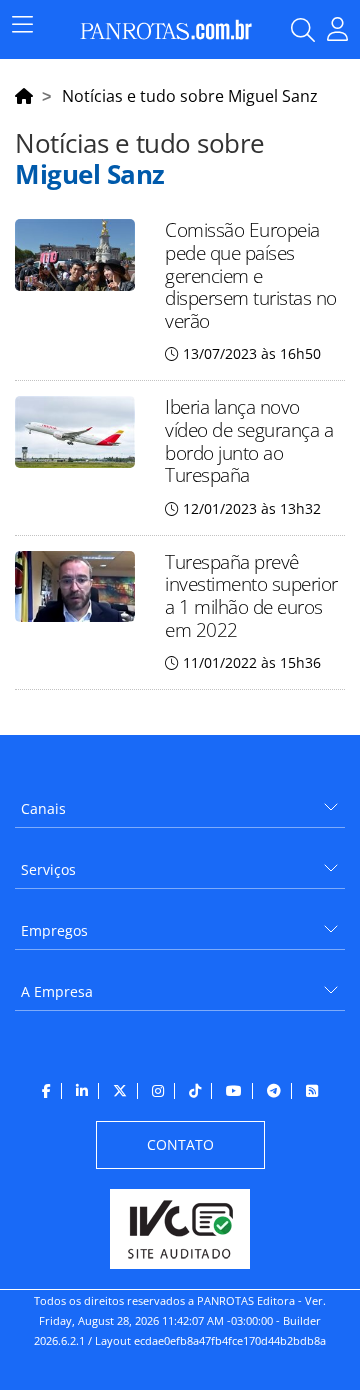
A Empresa (57, 991)
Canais (43, 808)
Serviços (48, 869)
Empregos (54, 930)
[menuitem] (180, 801)
